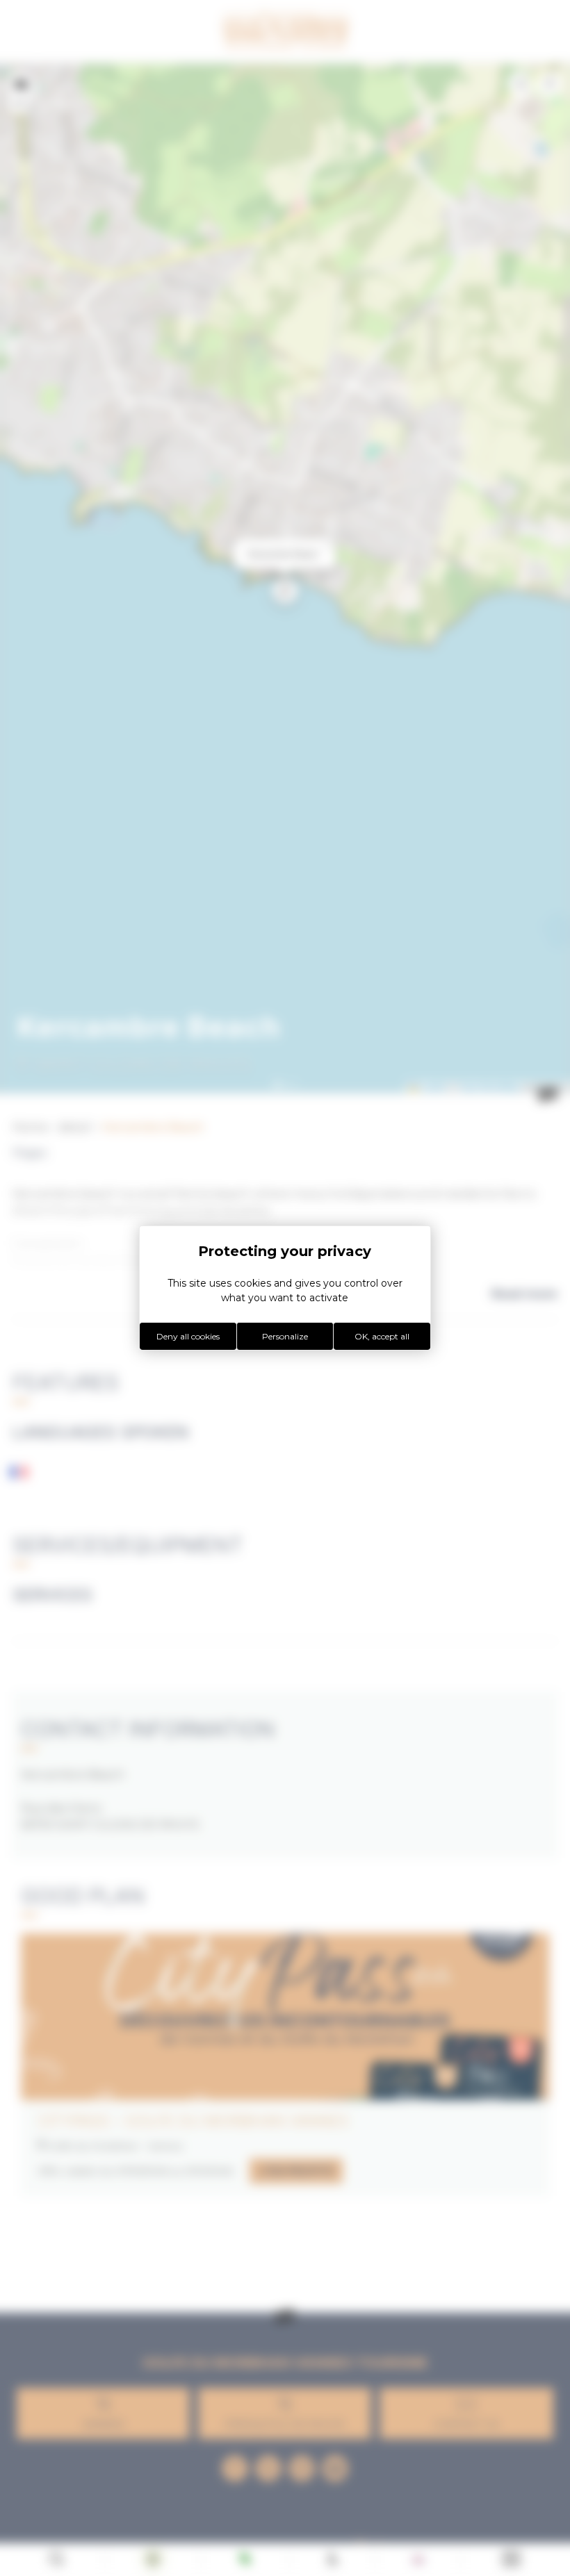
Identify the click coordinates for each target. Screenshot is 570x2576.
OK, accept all (382, 1336)
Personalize (285, 1336)
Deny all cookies (188, 1336)
